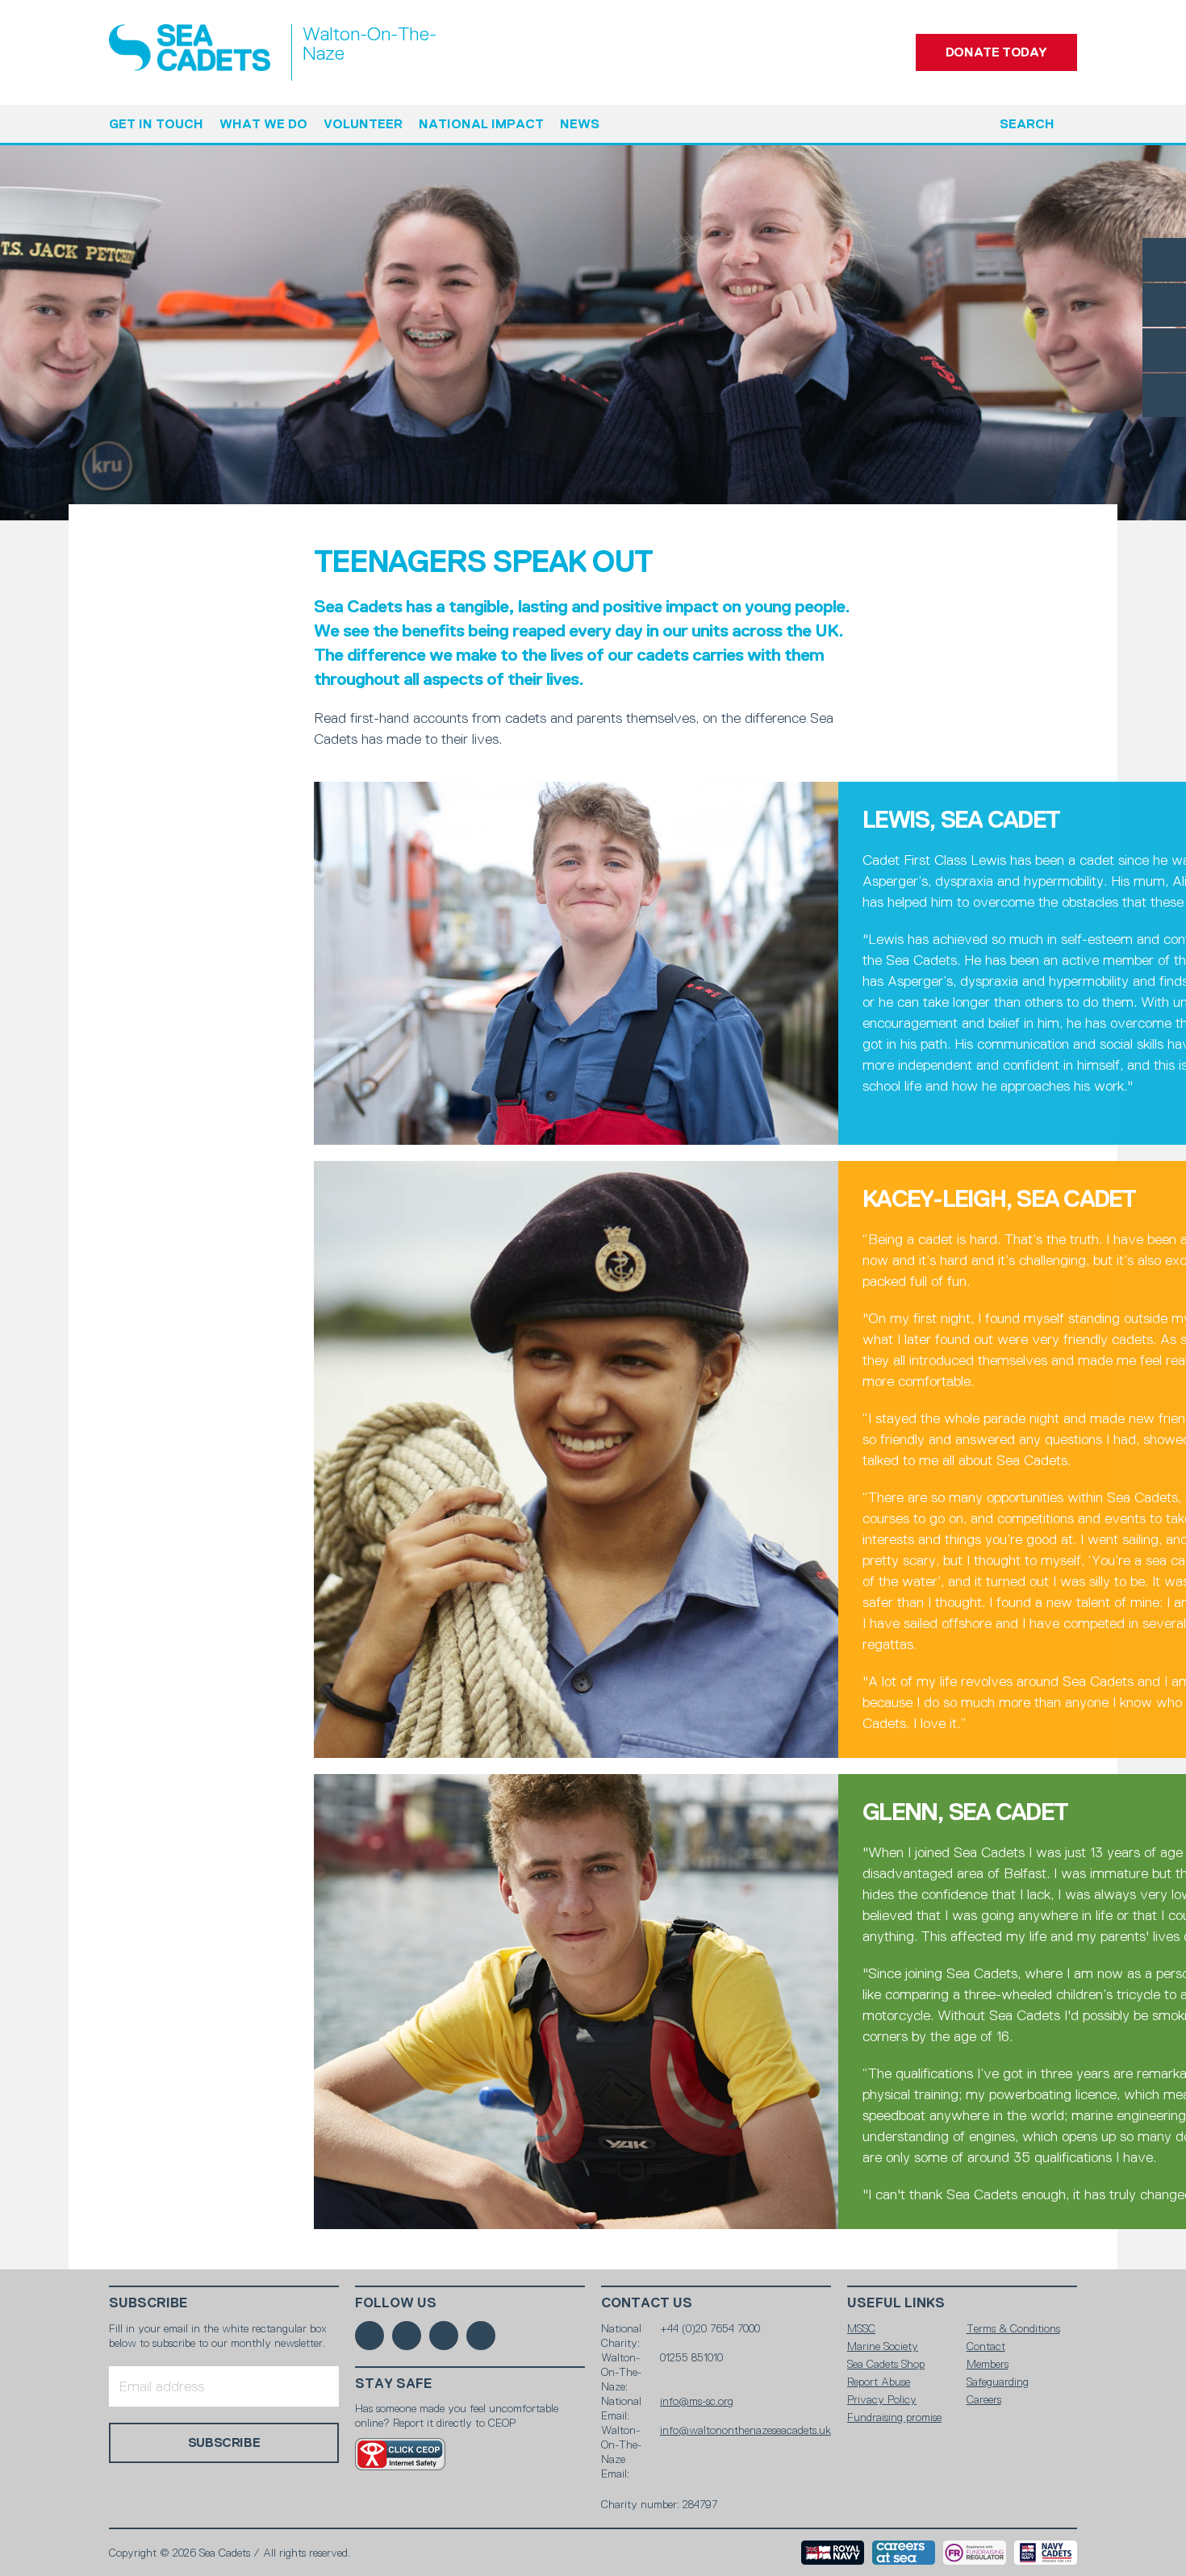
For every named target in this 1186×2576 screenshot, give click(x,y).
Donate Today (996, 52)
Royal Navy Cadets (1046, 2553)
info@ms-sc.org (697, 2401)
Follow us (396, 2303)
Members (988, 2364)
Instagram (1164, 350)
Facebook (1164, 260)
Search (1027, 124)
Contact (986, 2346)
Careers (984, 2399)
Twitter (1164, 305)
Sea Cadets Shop (886, 2364)
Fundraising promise (894, 2417)
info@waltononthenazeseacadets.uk (745, 2430)
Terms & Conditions (1013, 2328)
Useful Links (896, 2303)
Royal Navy (833, 2553)
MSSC (861, 2328)
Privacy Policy (882, 2399)
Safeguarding (998, 2382)
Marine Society (883, 2346)
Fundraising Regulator (975, 2553)
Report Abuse (879, 2382)
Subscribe (148, 2303)
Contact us (647, 2303)
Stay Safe (394, 2384)
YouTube (1164, 395)
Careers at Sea (904, 2553)
